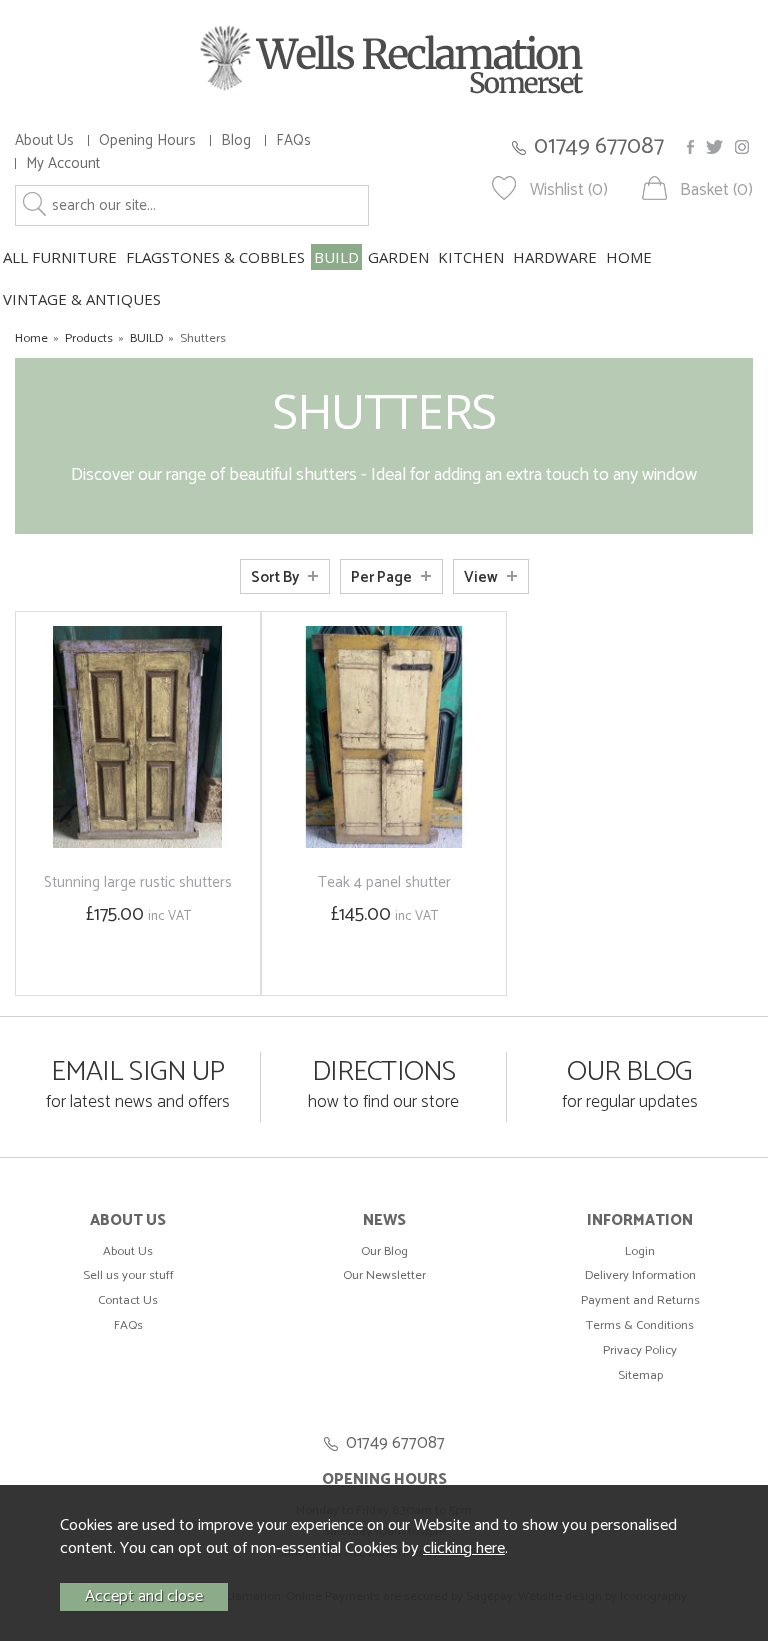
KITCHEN (471, 257)
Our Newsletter (384, 1275)
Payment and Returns (640, 1300)
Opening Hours (147, 140)
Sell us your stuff (128, 1275)
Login (640, 1251)
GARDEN (398, 257)
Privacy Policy (640, 1350)
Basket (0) (716, 190)
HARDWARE (555, 257)
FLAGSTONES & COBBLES (215, 257)
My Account (63, 163)
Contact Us (128, 1300)
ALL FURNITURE (60, 257)
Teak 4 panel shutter (384, 882)
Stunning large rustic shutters (138, 882)
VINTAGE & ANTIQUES (82, 299)
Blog (236, 140)
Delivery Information (640, 1275)
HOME (629, 257)
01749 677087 (599, 146)
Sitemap (640, 1375)
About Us (44, 140)
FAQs (293, 140)
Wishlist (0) (569, 190)
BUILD (336, 257)
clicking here (464, 1548)
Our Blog (384, 1251)
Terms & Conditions (640, 1325)
